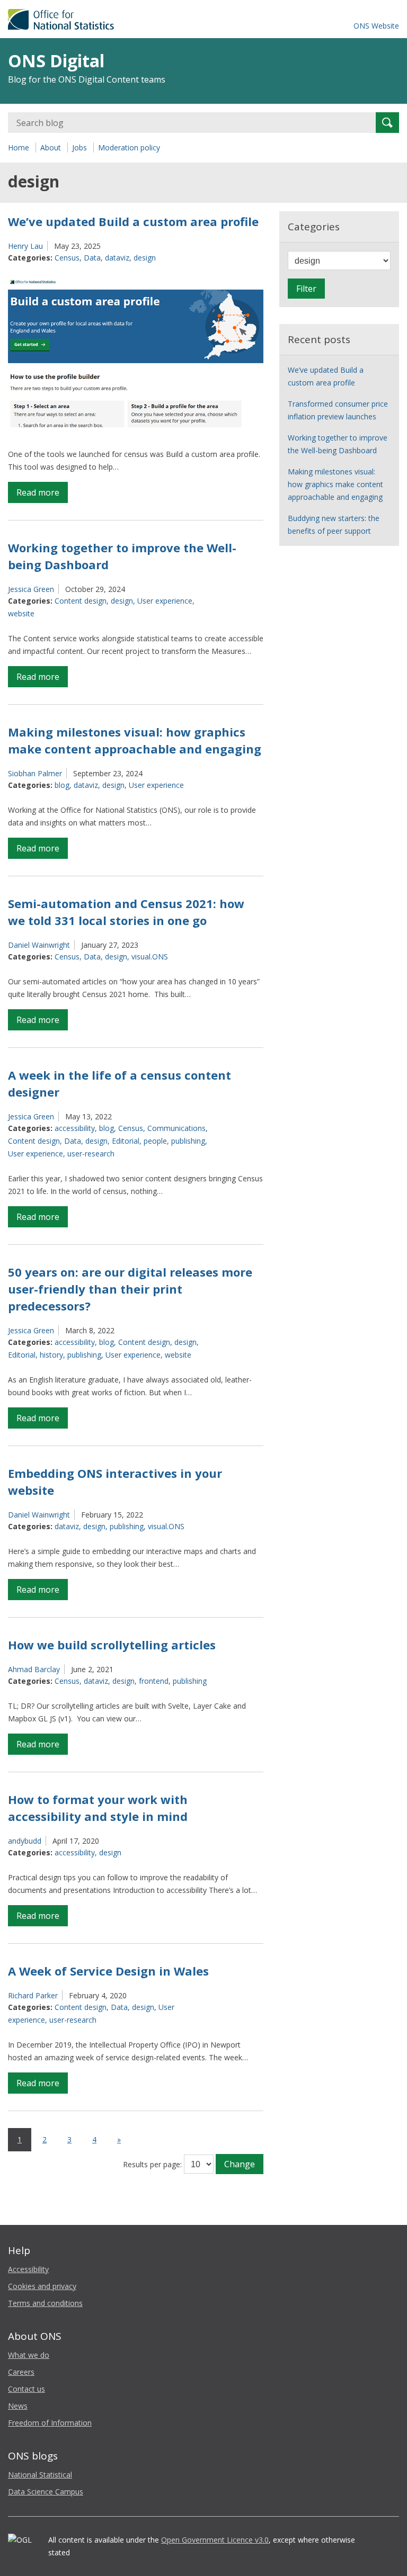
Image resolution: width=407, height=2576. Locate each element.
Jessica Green (31, 589)
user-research (91, 1154)
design (145, 258)
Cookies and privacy (42, 2286)
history (51, 1355)
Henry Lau (25, 246)
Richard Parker (33, 1995)
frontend (154, 1681)
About (51, 147)
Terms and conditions (45, 2303)
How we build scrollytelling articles (112, 1645)
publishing (188, 1141)
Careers (21, 2372)
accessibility (75, 1128)
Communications (176, 1128)
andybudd (25, 1841)
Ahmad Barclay (34, 1669)
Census (67, 258)
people (155, 1141)
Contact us (26, 2389)
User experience (165, 601)
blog (62, 785)
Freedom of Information (50, 2423)
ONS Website (376, 26)
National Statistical (40, 2475)
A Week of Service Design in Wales (108, 1971)
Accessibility (28, 2269)
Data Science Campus (46, 2492)
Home (19, 147)
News (18, 2406)
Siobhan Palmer (35, 773)
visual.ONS (150, 957)
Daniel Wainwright (39, 945)
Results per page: (152, 2164)
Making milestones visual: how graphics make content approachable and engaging (335, 484)
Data (92, 258)
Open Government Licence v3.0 (215, 2540)
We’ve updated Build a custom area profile (133, 221)
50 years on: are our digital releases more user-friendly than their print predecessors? (130, 1289)
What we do (29, 2355)
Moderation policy (129, 147)
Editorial (126, 1141)
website (21, 613)
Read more (42, 495)
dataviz (117, 258)
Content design (81, 601)
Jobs (79, 147)
